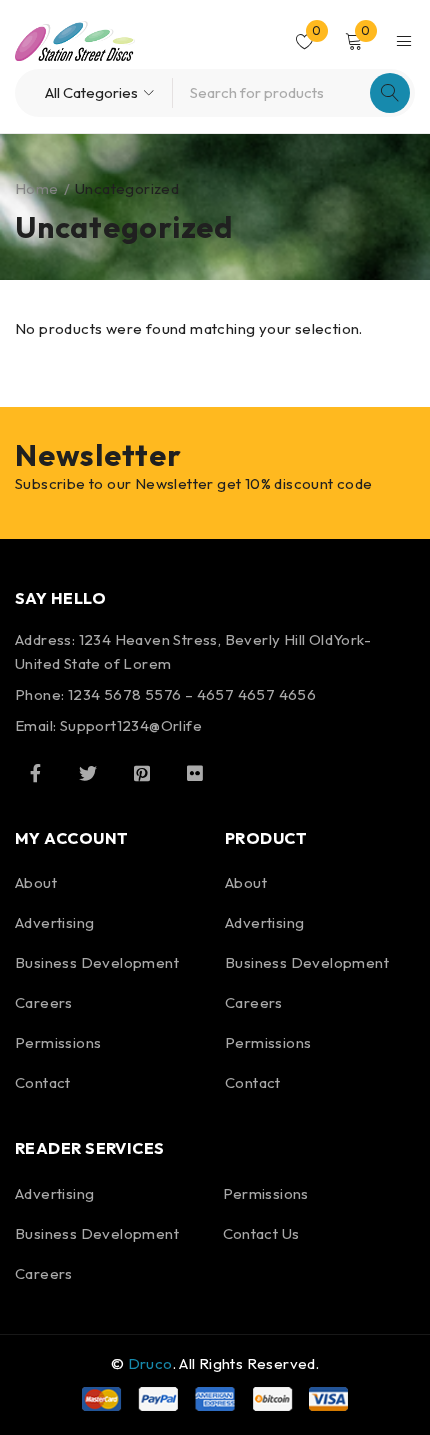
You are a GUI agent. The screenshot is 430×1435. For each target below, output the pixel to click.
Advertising (54, 922)
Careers (44, 1002)
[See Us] (142, 773)
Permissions (58, 1042)
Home (37, 188)
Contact (43, 1082)
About (36, 882)
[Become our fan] (35, 773)
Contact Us (261, 1233)
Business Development (97, 962)
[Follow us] (88, 773)
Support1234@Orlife (131, 725)
